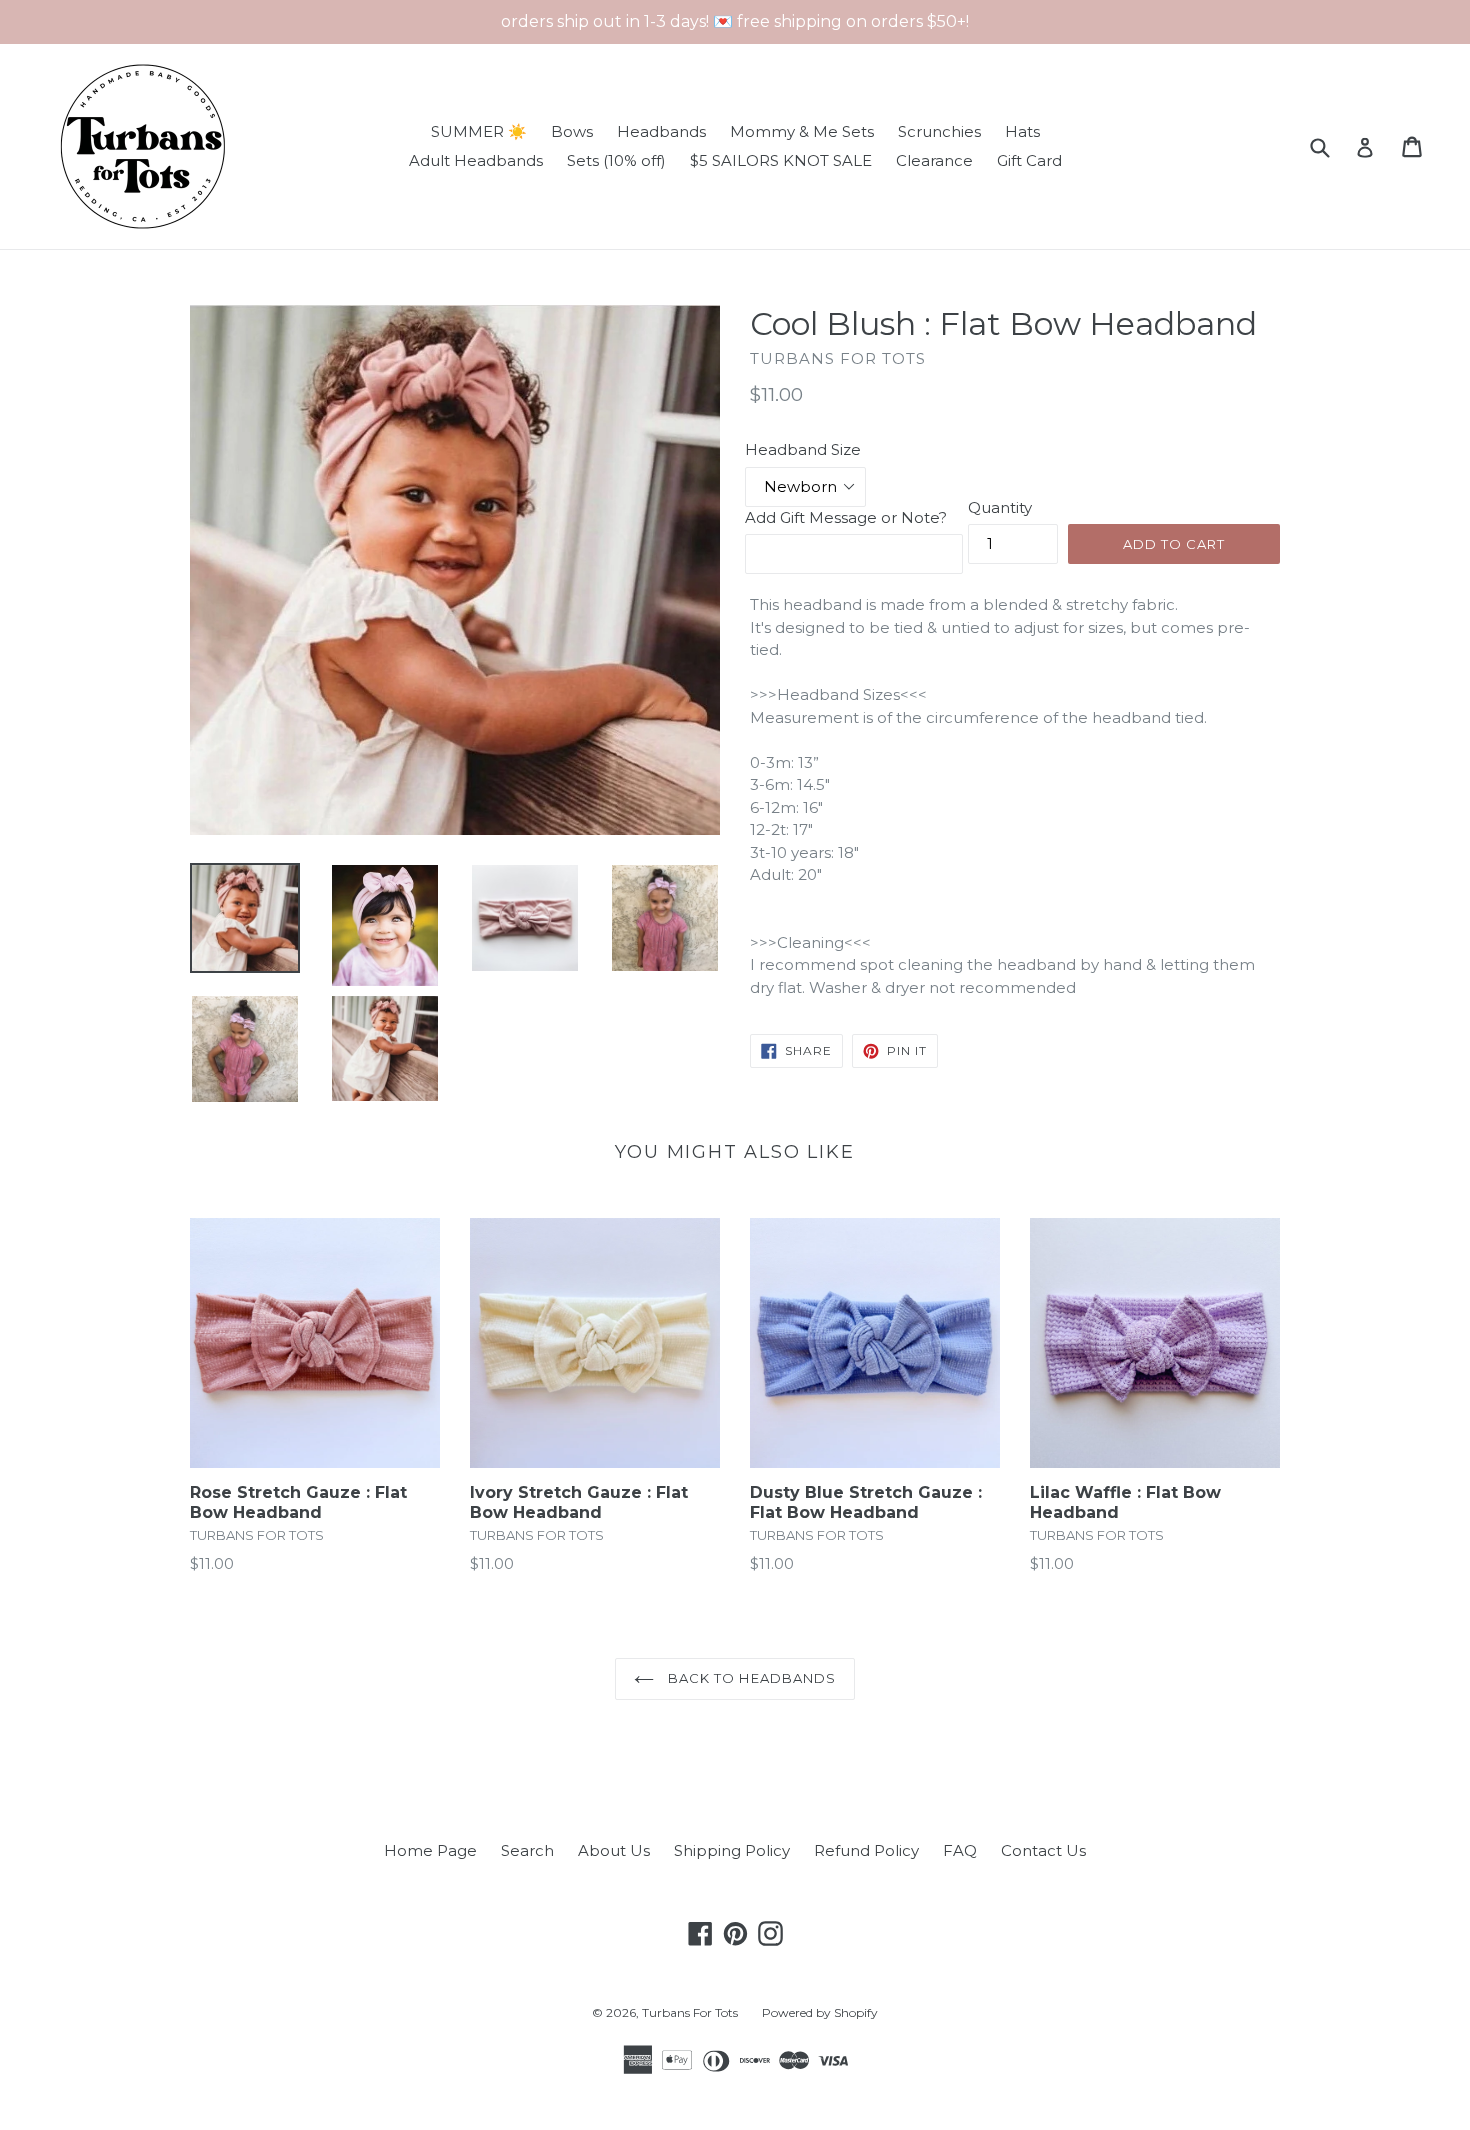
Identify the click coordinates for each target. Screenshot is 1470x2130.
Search (527, 1850)
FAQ (960, 1850)
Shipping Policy (732, 1850)
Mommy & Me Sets (802, 131)
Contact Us (1043, 1850)
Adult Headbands (476, 160)
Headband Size (803, 449)
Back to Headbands (750, 1678)
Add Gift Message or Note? (846, 517)
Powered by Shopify (820, 2012)
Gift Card (1029, 160)
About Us (614, 1850)
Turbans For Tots (690, 2012)
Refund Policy (866, 1850)
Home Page (430, 1850)
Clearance (934, 160)
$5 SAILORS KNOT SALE (781, 160)
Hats (1022, 131)
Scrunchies (939, 131)
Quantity (1000, 507)
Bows (572, 131)
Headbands (661, 131)
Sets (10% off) (616, 160)
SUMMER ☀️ (479, 131)
